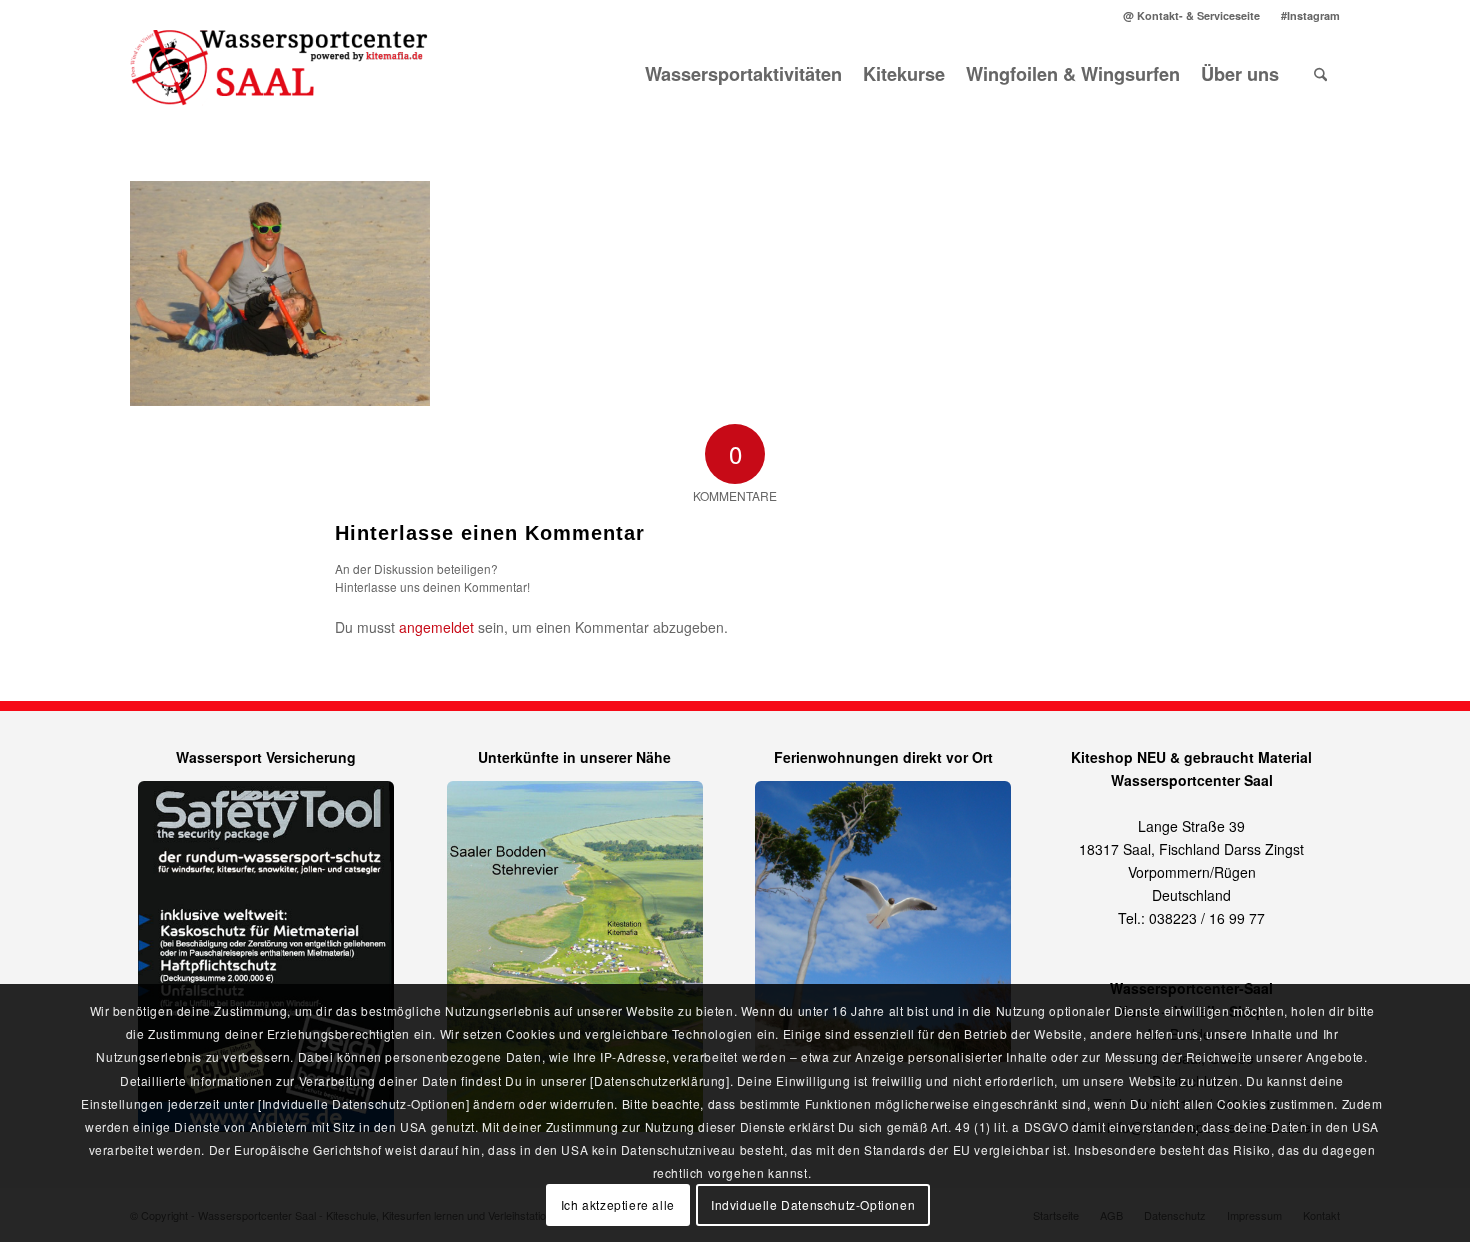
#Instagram (1310, 15)
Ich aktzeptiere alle (618, 1204)
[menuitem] (1192, 15)
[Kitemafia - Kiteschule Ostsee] (280, 74)
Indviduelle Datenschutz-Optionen (813, 1204)
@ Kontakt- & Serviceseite (1191, 15)
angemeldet (436, 627)
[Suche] (1320, 74)
